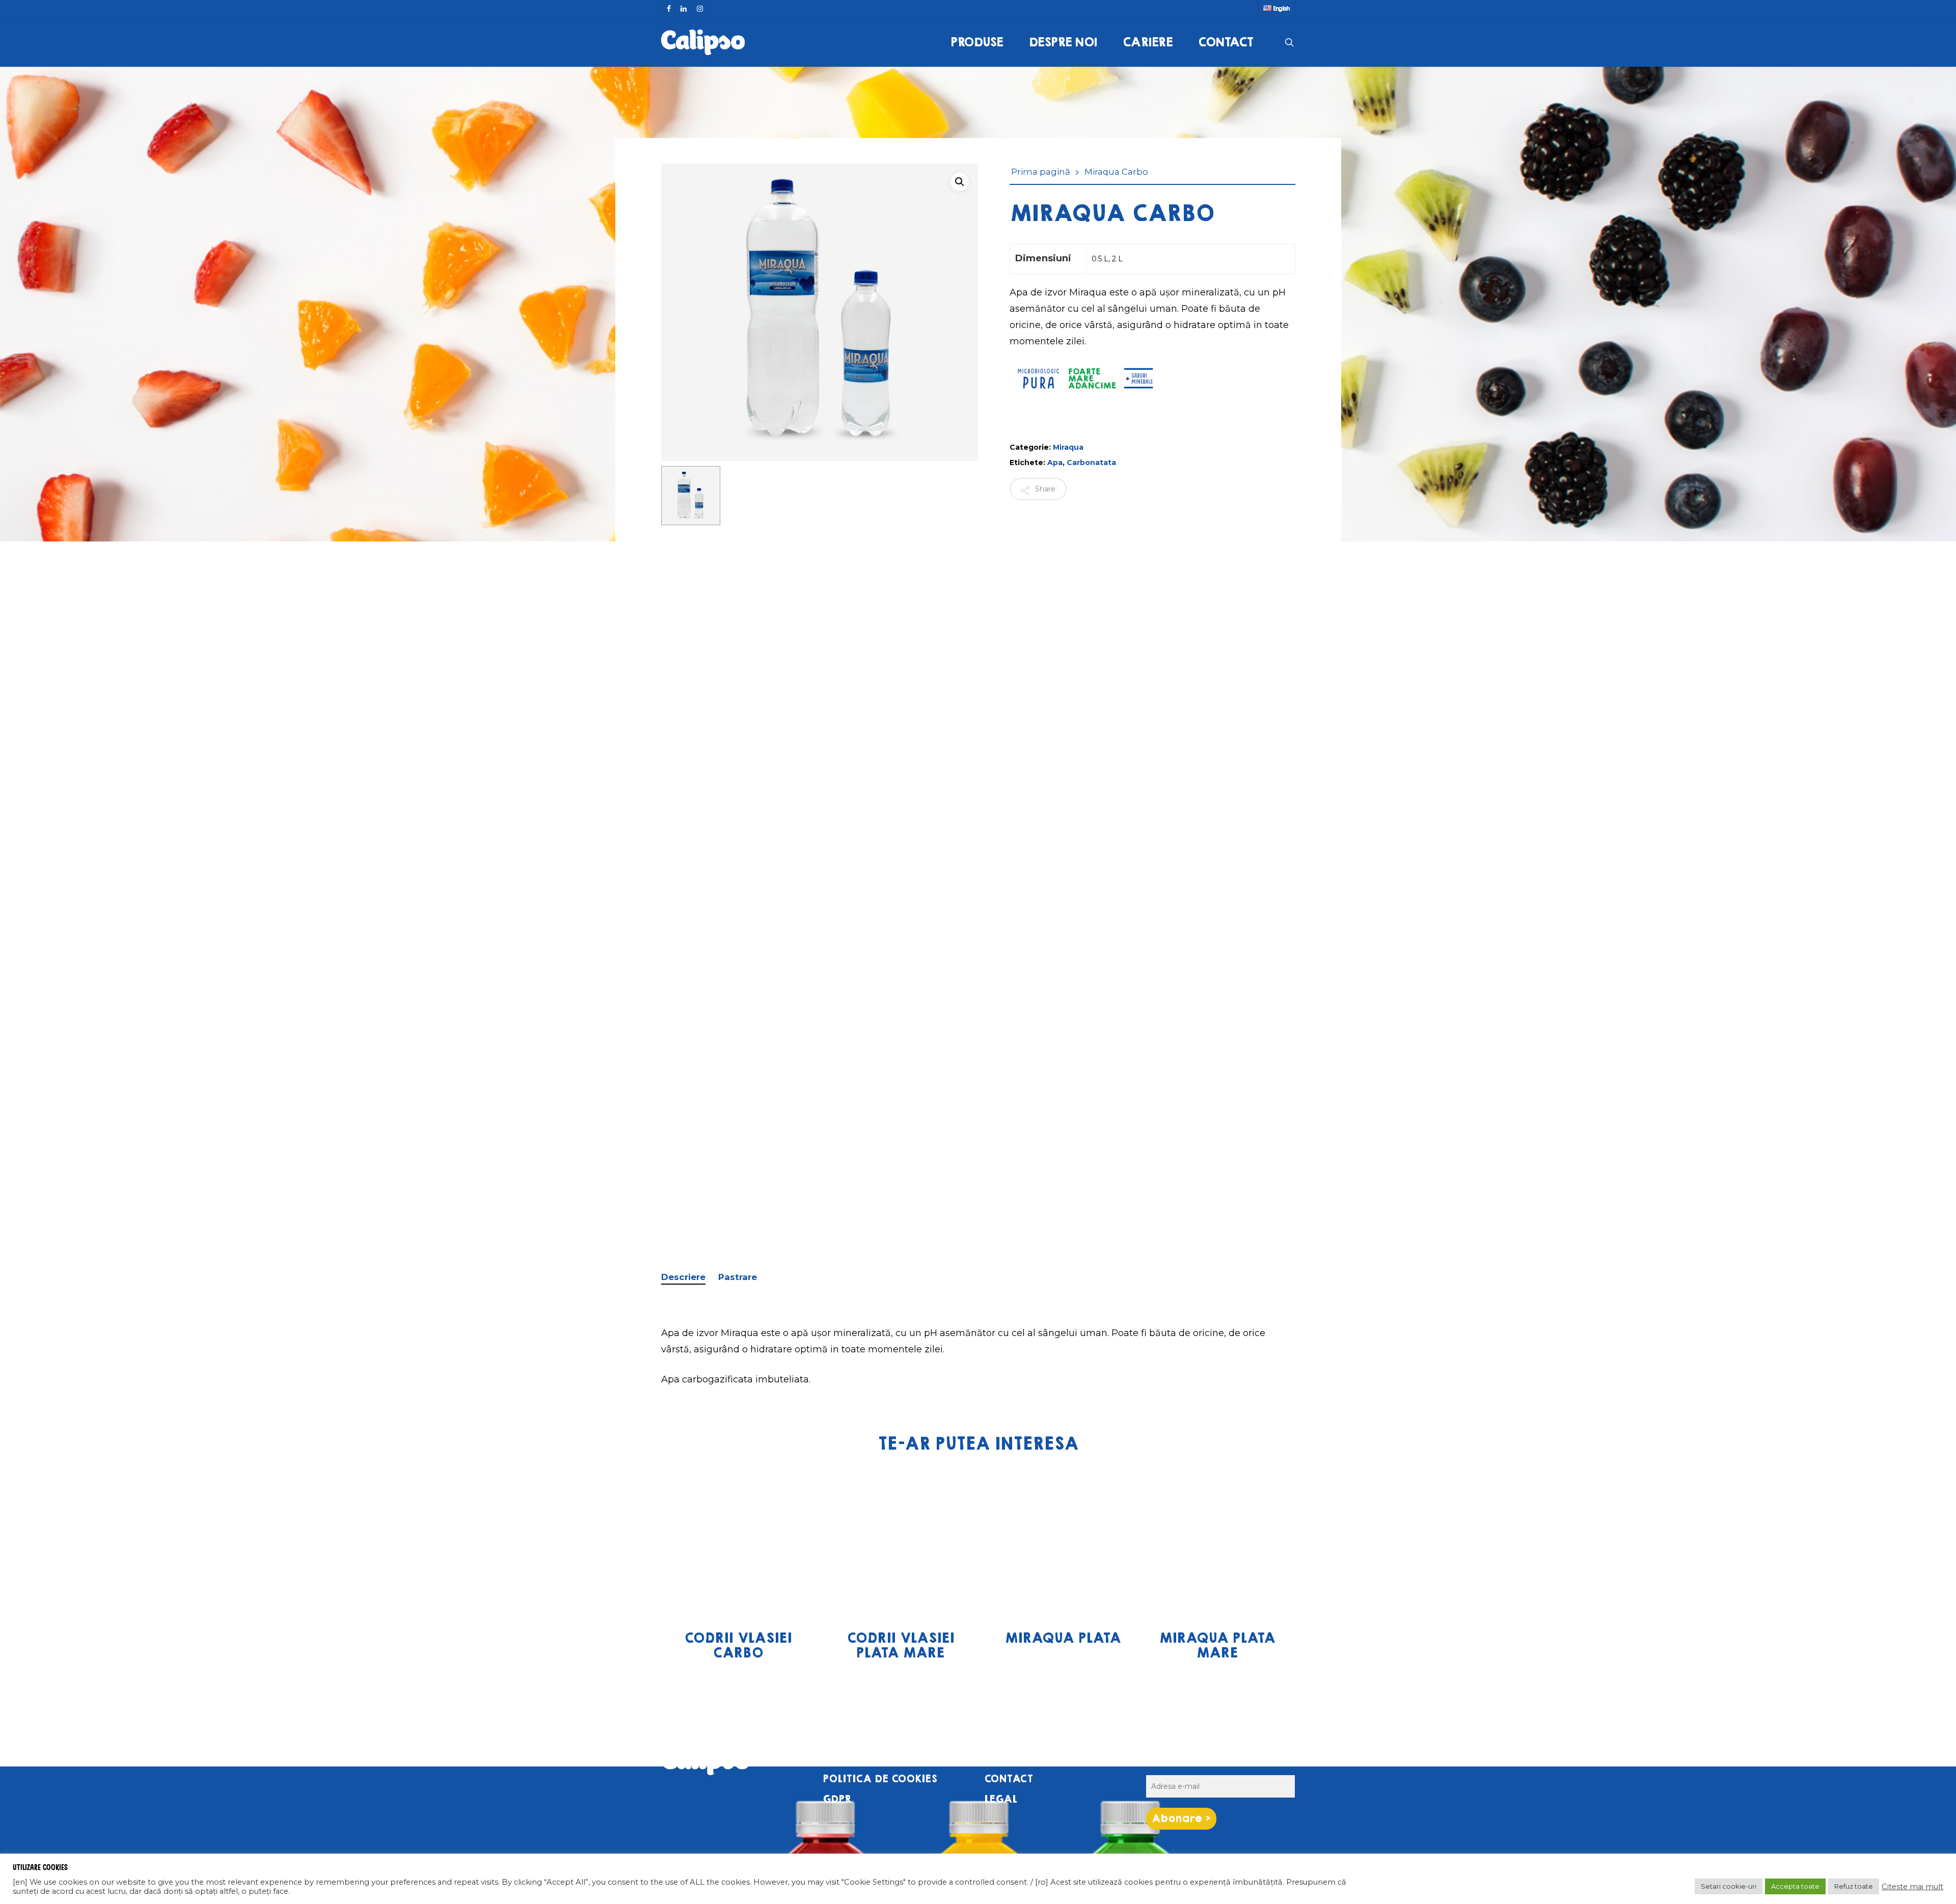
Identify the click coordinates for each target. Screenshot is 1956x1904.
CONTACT (1009, 1779)
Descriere (683, 1277)
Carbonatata (1091, 463)
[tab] (688, 1277)
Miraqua (1068, 447)
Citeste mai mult (1912, 1887)
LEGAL (1001, 1799)
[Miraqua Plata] (1063, 1541)
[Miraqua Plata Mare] (1216, 1541)
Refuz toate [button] (1854, 1886)
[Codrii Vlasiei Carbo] (738, 1541)
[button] (960, 182)
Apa (1055, 463)
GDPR (837, 1799)
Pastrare (738, 1277)
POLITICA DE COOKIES (880, 1779)
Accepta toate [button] (1795, 1886)
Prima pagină (1041, 172)
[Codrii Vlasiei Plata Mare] (900, 1541)
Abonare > (1181, 1819)
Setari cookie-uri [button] (1729, 1886)
